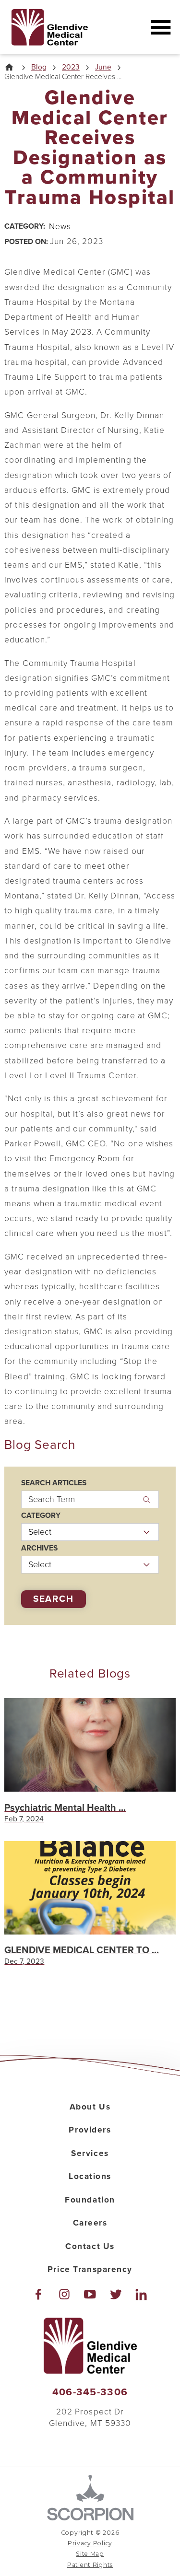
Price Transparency (90, 2269)
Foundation (90, 2200)
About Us (90, 2107)
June (103, 68)
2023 (71, 68)
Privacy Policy (90, 2543)
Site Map (90, 2554)
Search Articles (54, 1483)
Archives (39, 1549)
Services (90, 2153)
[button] (161, 27)
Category (41, 1516)
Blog (39, 68)
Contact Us (90, 2246)
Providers (90, 2130)
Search (54, 1599)
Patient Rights (90, 2565)
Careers (90, 2223)
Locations (90, 2176)
